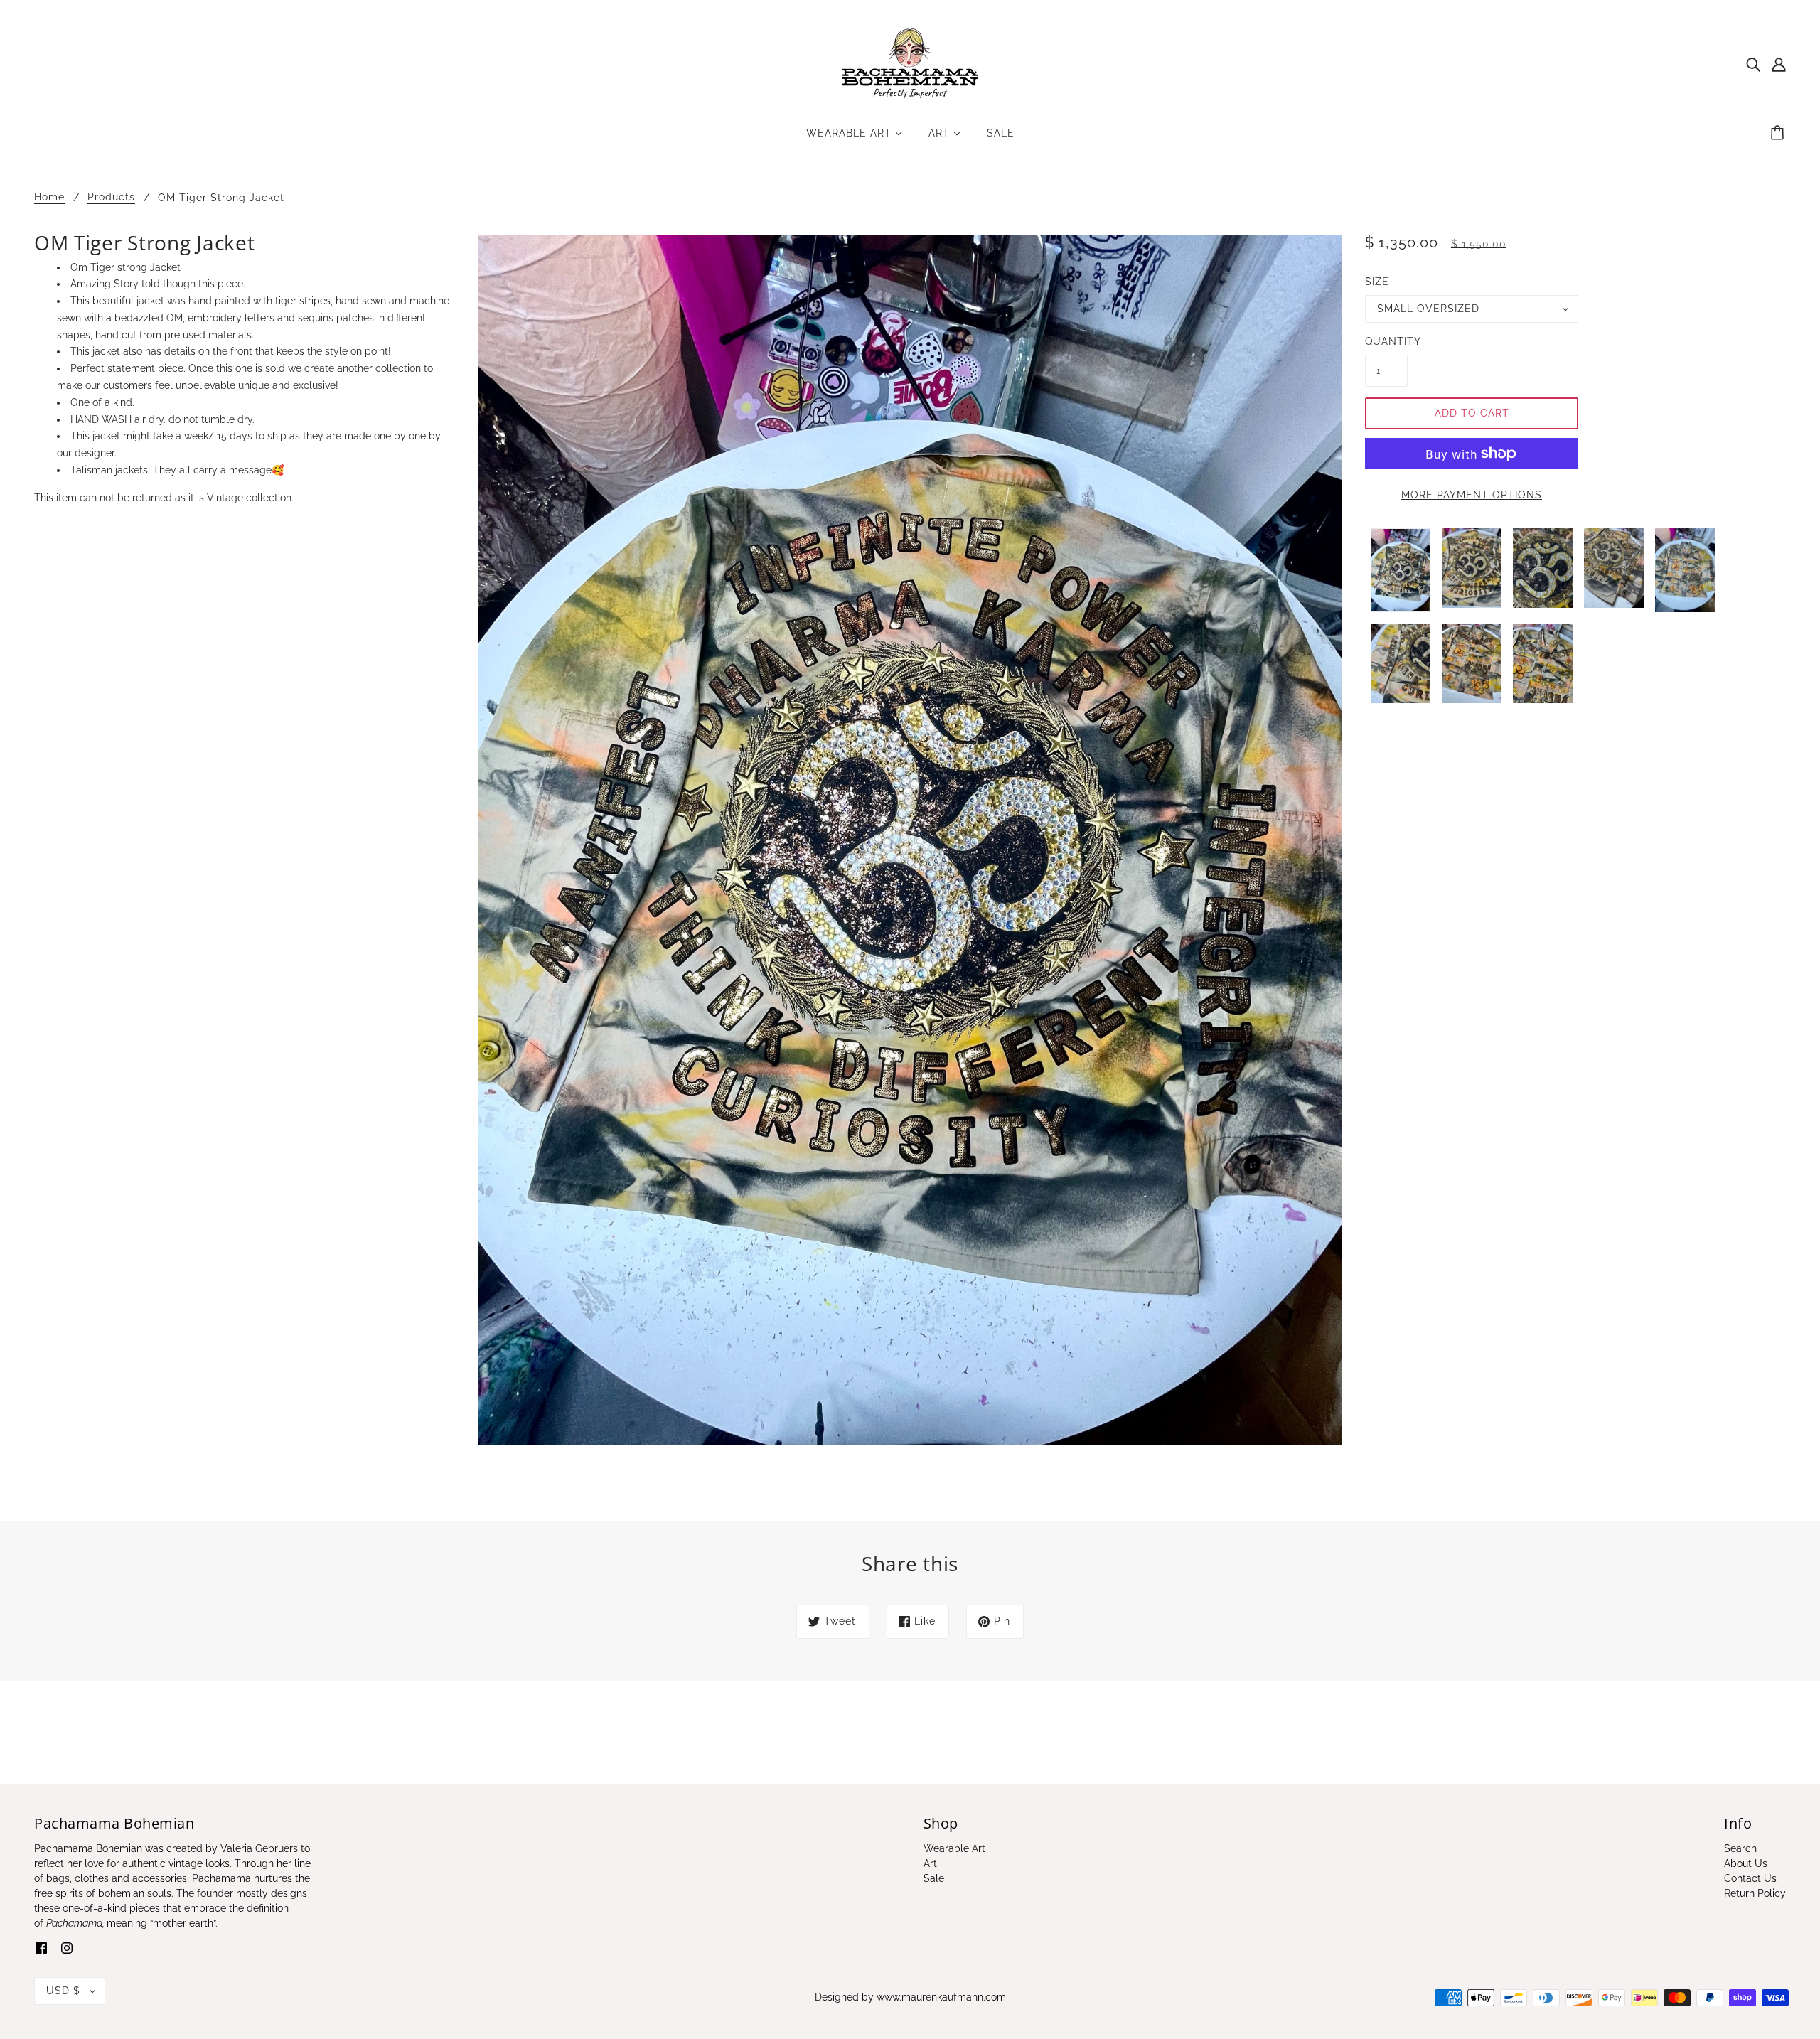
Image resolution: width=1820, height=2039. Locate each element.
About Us (1746, 1863)
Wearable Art (954, 1848)
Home (49, 197)
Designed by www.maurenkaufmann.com (910, 1997)
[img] (1753, 64)
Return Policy (1755, 1893)
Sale (934, 1878)
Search (1740, 1848)
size (1377, 282)
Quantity (1386, 341)
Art (930, 1863)
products (111, 197)
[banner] (910, 63)
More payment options (1472, 495)
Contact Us (1750, 1878)
